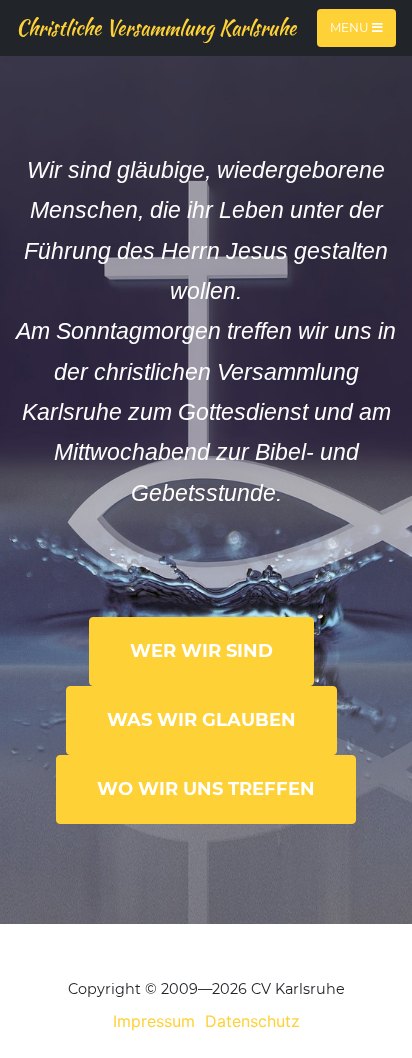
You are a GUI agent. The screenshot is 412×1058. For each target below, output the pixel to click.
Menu (351, 27)
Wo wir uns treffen (206, 789)
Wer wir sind (201, 651)
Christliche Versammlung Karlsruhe (156, 27)
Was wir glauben (201, 720)
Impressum (154, 1021)
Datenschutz (252, 1021)
